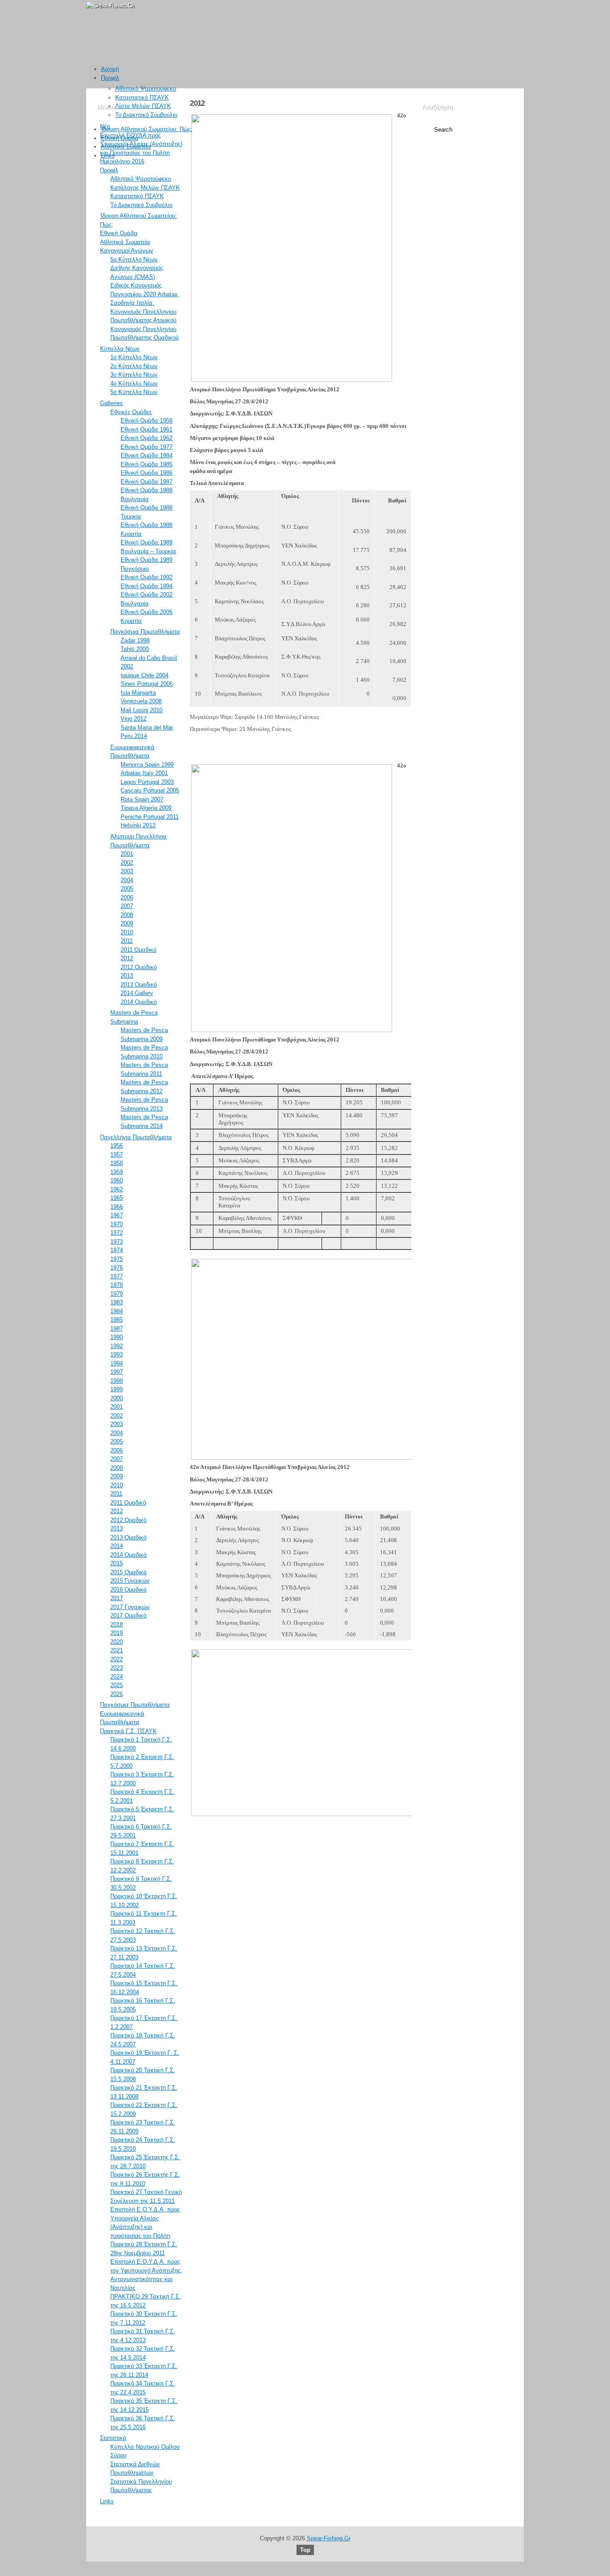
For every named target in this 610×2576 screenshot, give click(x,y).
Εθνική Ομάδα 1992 (146, 577)
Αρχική (110, 69)
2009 (127, 923)
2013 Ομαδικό (139, 985)
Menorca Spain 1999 (147, 765)
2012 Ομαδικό (139, 967)
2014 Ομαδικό (139, 1002)
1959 (117, 1172)
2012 (127, 958)
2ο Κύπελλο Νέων (134, 366)
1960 (117, 1180)
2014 (117, 1546)
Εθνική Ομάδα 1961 (146, 429)
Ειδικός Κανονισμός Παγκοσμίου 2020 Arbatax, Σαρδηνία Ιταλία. (145, 294)
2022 (117, 1659)
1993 (117, 1354)
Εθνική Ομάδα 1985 (146, 464)
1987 (117, 1329)
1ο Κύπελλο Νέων (134, 357)
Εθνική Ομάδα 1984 (146, 455)
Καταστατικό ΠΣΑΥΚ (142, 97)
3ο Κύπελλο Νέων (134, 375)
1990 (117, 1337)
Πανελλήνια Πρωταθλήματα (136, 1137)
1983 (117, 1302)
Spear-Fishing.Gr (329, 2538)
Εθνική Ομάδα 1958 (146, 421)
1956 (117, 1146)
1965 (117, 1198)
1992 (117, 1346)
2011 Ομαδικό (138, 950)
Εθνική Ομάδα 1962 (146, 438)
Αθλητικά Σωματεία (126, 147)
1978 (117, 1285)
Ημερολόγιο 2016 (122, 161)
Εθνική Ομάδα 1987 (146, 482)
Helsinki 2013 (138, 825)
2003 (127, 871)
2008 (127, 915)
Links (108, 156)
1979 (117, 1294)
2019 (117, 1633)
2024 (117, 1677)
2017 (117, 1598)
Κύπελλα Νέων (120, 349)
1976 (117, 1267)
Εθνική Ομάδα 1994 (146, 586)
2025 (117, 1685)
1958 (117, 1163)
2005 (127, 889)
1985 (117, 1320)
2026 (117, 1694)
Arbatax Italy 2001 (144, 773)
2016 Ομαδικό (128, 1590)
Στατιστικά (113, 2438)
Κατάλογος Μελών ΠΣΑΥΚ (145, 188)
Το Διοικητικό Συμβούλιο (146, 115)
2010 (127, 932)
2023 (117, 1668)
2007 (127, 906)
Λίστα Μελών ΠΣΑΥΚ (143, 106)
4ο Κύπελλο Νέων (134, 384)
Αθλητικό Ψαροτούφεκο (146, 89)
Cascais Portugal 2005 (150, 790)
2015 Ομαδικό (128, 1572)
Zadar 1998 (135, 641)
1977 (117, 1276)
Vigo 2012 (134, 719)
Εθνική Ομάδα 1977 (146, 447)
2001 (127, 854)
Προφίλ (110, 78)
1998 (117, 1381)
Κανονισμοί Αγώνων (127, 251)
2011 (127, 941)
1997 (117, 1372)
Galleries (111, 403)
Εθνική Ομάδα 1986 (146, 473)
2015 (117, 1563)
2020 (117, 1642)
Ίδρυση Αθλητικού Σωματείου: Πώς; (147, 129)
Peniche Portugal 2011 (150, 817)
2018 (117, 1624)
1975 (117, 1259)
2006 (127, 898)
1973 (117, 1242)
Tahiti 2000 (135, 649)
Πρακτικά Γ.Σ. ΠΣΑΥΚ (128, 1731)
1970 (117, 1224)
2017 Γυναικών (130, 1607)
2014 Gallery (137, 993)
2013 (127, 976)
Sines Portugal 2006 (147, 684)
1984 (117, 1311)
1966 (117, 1207)
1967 (117, 1215)
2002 (127, 863)
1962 (117, 1189)
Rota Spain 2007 (142, 799)
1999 (117, 1389)
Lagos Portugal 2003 (147, 782)
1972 (117, 1233)
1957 (117, 1155)
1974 (117, 1250)
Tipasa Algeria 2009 (146, 808)
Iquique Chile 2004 (144, 675)
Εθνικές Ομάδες (131, 412)
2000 (117, 1398)
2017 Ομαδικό (128, 1616)
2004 (127, 880)
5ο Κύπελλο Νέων (134, 259)
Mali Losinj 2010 (142, 710)
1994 (117, 1363)
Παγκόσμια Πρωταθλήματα (145, 632)
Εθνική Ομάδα (120, 138)
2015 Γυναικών (130, 1581)
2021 (117, 1650)
